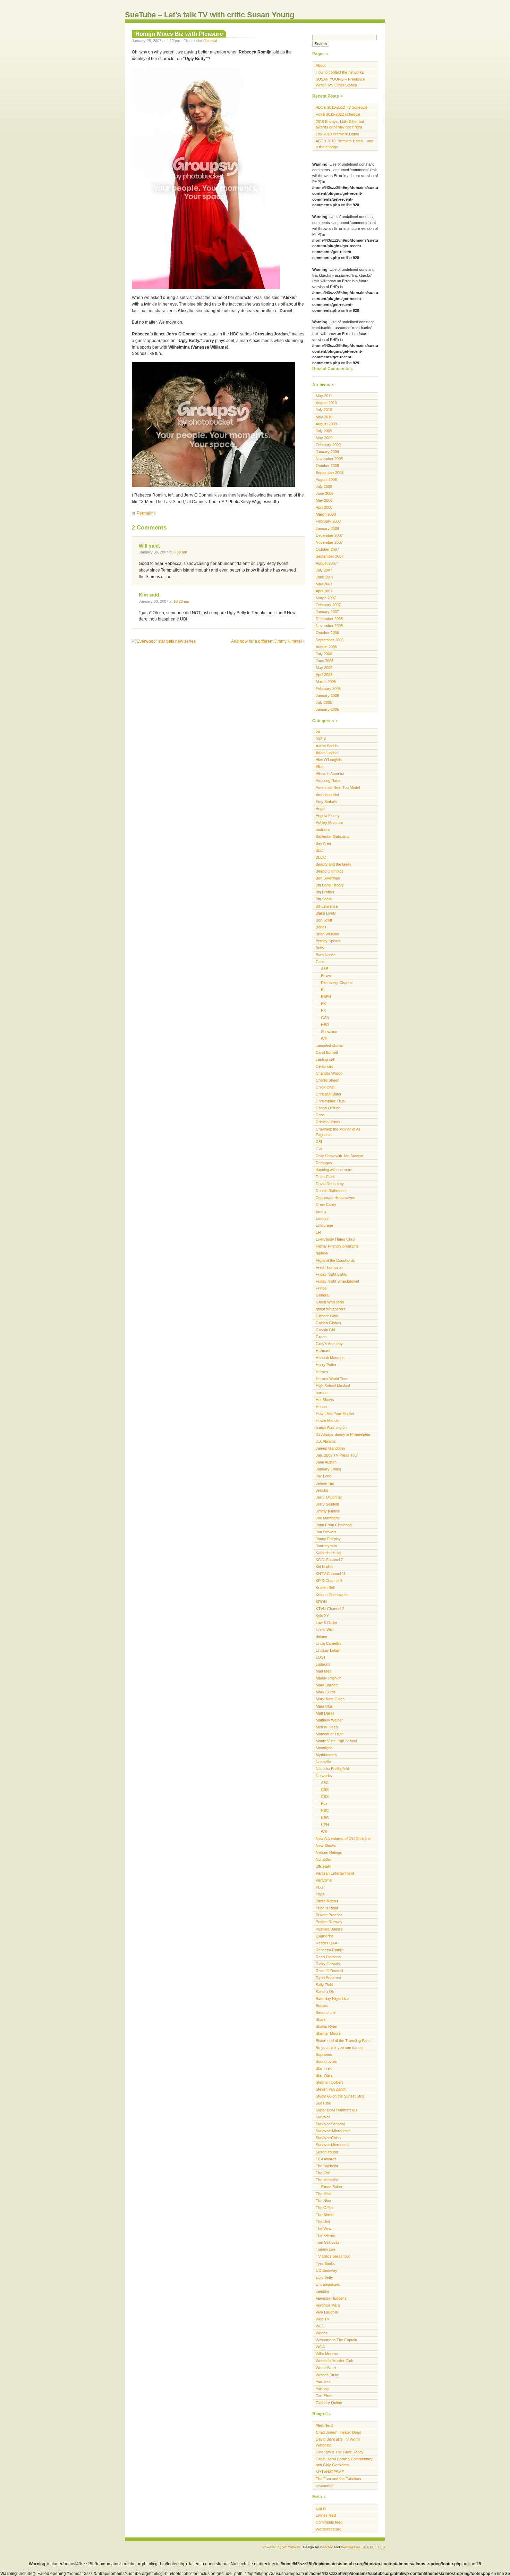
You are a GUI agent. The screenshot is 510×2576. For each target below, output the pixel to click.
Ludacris (323, 1664)
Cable (321, 962)
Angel (320, 809)
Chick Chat (325, 1087)
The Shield (325, 2215)
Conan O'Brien (328, 1108)
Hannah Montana (330, 1358)
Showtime (329, 1032)
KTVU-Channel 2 (330, 1609)
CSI (319, 1142)
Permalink (146, 513)
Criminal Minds (328, 1122)
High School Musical (333, 1386)
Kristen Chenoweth (332, 1595)
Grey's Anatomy (329, 1344)
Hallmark (323, 1351)
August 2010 (326, 403)
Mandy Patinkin (329, 1678)
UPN (325, 1825)
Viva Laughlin (327, 2312)
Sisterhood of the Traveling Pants (344, 2041)
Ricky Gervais (328, 1964)
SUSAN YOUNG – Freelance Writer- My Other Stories (340, 82)
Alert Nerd (324, 2425)
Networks (324, 1776)
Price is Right (327, 1908)
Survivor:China (328, 2138)
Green (321, 1337)
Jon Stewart (326, 1532)
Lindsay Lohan (328, 1650)
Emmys (322, 1218)
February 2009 (328, 445)
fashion (322, 1253)
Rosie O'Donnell (329, 1971)
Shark (321, 2019)
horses (322, 1393)
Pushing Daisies (329, 1929)
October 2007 (327, 549)
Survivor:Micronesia (333, 2145)
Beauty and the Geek (334, 864)
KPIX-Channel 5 (329, 1581)
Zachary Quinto (329, 2403)
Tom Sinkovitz (328, 2242)
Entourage (324, 1225)
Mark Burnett (327, 1685)
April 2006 (324, 675)
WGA (320, 2347)
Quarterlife (325, 1936)
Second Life (326, 2012)
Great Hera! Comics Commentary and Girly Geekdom (344, 2462)
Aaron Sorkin (327, 746)
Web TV (322, 2319)
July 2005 (324, 702)
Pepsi (320, 1894)
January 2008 (327, 528)
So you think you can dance (339, 2048)
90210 (321, 739)
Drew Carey (326, 1204)
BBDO (321, 857)
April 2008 (324, 507)
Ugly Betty (324, 2277)
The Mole (324, 2194)
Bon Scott (324, 920)
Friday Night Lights (331, 1274)
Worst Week (326, 2368)
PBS (319, 1887)
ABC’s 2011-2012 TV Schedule (342, 107)
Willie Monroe (327, 2354)
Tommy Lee (326, 2249)
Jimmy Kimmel (328, 1511)
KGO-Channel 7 (329, 1560)
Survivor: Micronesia (333, 2131)
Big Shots (324, 899)
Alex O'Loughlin (329, 760)
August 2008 (326, 480)
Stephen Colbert (329, 2082)
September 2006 (330, 640)
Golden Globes (328, 1323)
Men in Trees (327, 1727)
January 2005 (327, 709)
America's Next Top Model (338, 787)
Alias (320, 767)
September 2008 (330, 473)
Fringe (321, 1288)
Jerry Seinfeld (327, 1504)
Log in (321, 2508)
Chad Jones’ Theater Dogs (338, 2432)
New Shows (326, 1845)
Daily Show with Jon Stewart (339, 1156)
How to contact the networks (340, 72)
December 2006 (329, 619)
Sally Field (324, 1985)
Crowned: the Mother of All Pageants (338, 1132)
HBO (325, 1025)
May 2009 (324, 438)
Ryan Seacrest (328, 1978)
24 (318, 732)
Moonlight (324, 1748)
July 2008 (324, 486)
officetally (324, 1866)
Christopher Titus (330, 1101)
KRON (321, 1602)
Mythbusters (326, 1755)
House (321, 1407)
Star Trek (324, 2068)
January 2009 (327, 452)
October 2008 (327, 466)
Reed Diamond (328, 1957)
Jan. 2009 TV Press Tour (337, 1455)
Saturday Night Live (332, 1999)
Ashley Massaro (329, 823)
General (210, 41)
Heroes (322, 1372)
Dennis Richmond (331, 1191)
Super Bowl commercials (337, 2110)
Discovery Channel (337, 983)
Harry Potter (326, 1365)
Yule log (322, 2389)
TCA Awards (326, 2159)
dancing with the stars (334, 1170)
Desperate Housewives (335, 1198)
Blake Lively (326, 913)
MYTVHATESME (330, 2472)
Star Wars (324, 2075)
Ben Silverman (328, 878)
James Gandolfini (330, 1448)
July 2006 (324, 654)
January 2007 (327, 612)
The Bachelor (327, 2166)
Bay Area (323, 843)
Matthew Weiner (329, 1720)
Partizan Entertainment (335, 1873)
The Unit (323, 2221)
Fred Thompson (329, 1267)
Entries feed (326, 2515)
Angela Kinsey (328, 816)
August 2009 (326, 424)
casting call (325, 1059)
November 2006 (329, 626)
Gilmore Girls (327, 1316)
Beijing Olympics (330, 871)
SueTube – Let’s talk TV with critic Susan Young (210, 15)
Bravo (326, 976)
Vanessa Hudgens (331, 2298)
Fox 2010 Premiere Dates (337, 134)
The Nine (323, 2201)
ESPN (326, 997)
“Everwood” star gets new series (165, 641)
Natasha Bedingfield (332, 1769)
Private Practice (329, 1915)
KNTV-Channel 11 (331, 1574)
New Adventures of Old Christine (343, 1839)
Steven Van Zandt (331, 2089)
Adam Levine (327, 753)
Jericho (322, 1490)
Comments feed (329, 2522)
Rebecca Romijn (330, 1950)
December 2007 (329, 535)
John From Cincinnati (334, 1525)
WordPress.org (329, 2529)
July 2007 (324, 570)
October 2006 (327, 633)
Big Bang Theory (330, 885)
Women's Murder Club (334, 2361)
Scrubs (322, 2006)
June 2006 (325, 661)
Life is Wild (325, 1629)
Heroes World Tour (332, 1379)
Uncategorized (328, 2284)
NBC (325, 1810)
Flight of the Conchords (335, 1260)
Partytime (324, 1880)
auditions (323, 830)
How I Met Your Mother (335, 1414)
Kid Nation (324, 1567)
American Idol (327, 795)
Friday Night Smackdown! (337, 1281)
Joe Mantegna (328, 1518)
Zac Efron (324, 2396)
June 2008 (325, 493)
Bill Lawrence (327, 906)
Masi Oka (324, 1706)
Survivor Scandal (330, 2124)
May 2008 (324, 500)
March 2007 (326, 598)
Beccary (326, 2547)
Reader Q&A (326, 1943)
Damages (324, 1163)
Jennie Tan (325, 1483)
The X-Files (325, 2235)
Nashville (323, 1762)
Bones (321, 927)
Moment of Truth (330, 1734)
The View (324, 2228)
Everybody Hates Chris (335, 1239)
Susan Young (327, 2152)
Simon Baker (332, 2187)
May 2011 (324, 396)
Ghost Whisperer (330, 1302)
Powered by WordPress (281, 2547)
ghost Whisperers (331, 1309)
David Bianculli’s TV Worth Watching (338, 2442)
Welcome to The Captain (336, 2340)
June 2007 (325, 577)
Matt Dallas (325, 1713)
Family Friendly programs (337, 1246)
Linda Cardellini (328, 1643)
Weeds (322, 2333)
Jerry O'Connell (329, 1497)
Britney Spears (328, 941)
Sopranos (324, 2054)
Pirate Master (327, 1901)
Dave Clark (325, 1177)
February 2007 (328, 605)
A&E (325, 969)
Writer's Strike (328, 2375)
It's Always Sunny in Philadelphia (343, 1434)
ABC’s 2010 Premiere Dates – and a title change (345, 144)
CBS (325, 1790)
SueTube (323, 2103)
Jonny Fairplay (328, 1539)
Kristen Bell (325, 1587)
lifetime (321, 1636)
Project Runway (329, 1922)
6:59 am (180, 552)
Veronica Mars (328, 2305)
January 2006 (327, 695)
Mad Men (324, 1671)
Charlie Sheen (328, 1080)
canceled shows (329, 1045)
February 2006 (328, 689)
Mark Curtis (326, 1692)
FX (323, 1003)
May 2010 (324, 417)
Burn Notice (326, 955)
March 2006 (326, 682)
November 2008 (329, 459)
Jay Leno (324, 1476)
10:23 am (181, 601)
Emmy (321, 1211)
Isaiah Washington (331, 1427)
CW (319, 1149)
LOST (321, 1657)
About (321, 65)
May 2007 (324, 584)
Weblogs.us (350, 2547)
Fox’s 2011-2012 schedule (338, 114)
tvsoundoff (325, 2486)
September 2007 (330, 556)
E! (323, 990)
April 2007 (324, 591)
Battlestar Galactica (332, 836)
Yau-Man (323, 2382)
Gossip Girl (325, 1330)
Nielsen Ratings (329, 1852)
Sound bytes (326, 2061)
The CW (323, 2173)
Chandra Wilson (329, 1073)
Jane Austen (326, 1462)
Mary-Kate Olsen (330, 1699)
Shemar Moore (328, 2033)
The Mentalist (327, 2180)
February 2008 (328, 521)
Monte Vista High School (336, 1741)
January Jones (328, 1469)
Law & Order (326, 1623)
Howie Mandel (328, 1420)
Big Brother (325, 892)
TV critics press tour (333, 2256)
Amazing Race (328, 781)
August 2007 (326, 563)
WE (324, 1039)
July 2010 (324, 410)
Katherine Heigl (328, 1553)
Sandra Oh (325, 1992)
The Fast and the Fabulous (338, 2479)
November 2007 (329, 542)
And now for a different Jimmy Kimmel (266, 641)
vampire (322, 2291)
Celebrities (325, 1066)
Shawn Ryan (326, 2026)
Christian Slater (329, 1094)
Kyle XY (322, 1616)
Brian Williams (327, 934)
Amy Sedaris (326, 802)
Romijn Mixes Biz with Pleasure (179, 34)
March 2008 (326, 514)
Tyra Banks (325, 2264)
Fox (324, 1803)
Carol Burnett (327, 1052)
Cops (320, 1115)
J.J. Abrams (326, 1441)
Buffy (320, 948)
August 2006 (326, 647)
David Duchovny (330, 1184)
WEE (320, 2326)
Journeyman (326, 1546)
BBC (320, 850)
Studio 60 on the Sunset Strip (340, 2096)
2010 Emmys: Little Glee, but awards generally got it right (340, 124)
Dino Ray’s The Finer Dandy (340, 2452)
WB (324, 1832)
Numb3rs (324, 1859)
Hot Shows (325, 1400)
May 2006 (324, 668)
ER (318, 1232)
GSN (325, 1018)
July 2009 (324, 431)
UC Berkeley (326, 2270)
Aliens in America (330, 774)
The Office (325, 2208)
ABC (325, 1783)
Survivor (323, 2117)
